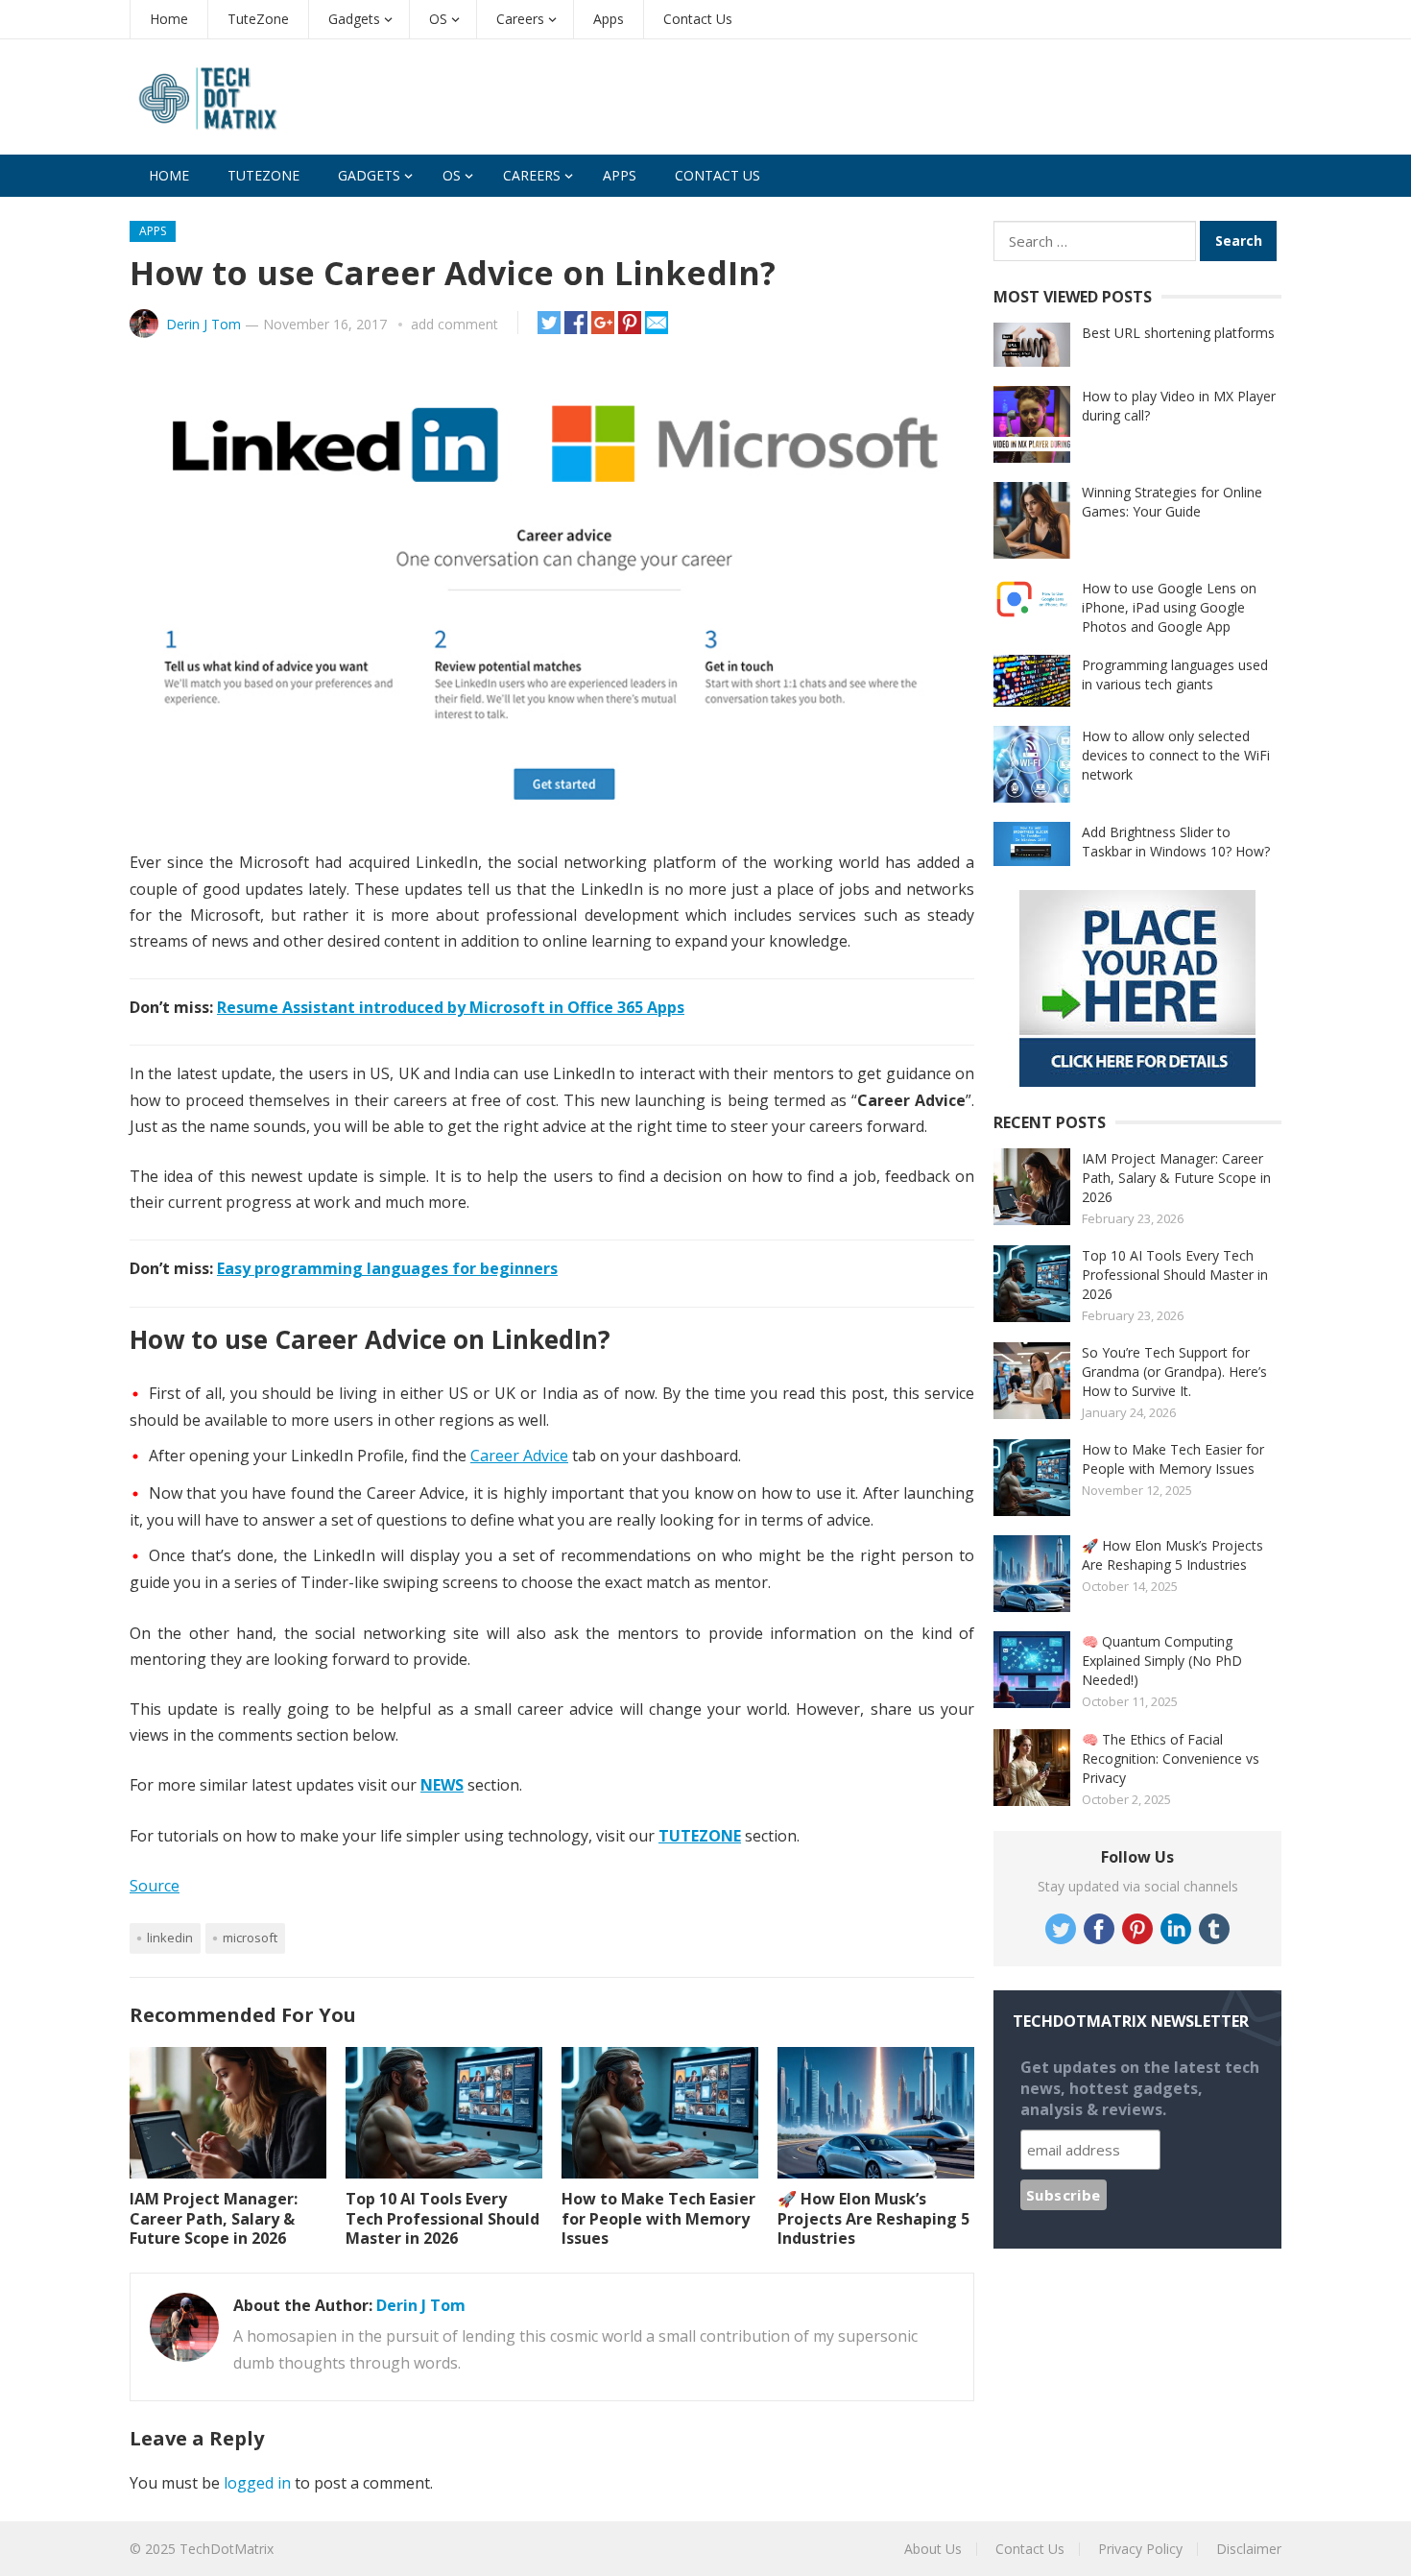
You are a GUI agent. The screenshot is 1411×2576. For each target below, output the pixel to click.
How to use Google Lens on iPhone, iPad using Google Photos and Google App (1169, 607)
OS (438, 19)
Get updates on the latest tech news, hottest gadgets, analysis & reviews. (1140, 2088)
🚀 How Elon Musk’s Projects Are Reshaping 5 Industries (873, 2219)
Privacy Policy (1140, 2549)
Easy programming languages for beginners (387, 1268)
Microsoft (250, 1938)
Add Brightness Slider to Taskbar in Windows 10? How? (1176, 842)
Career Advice (519, 1456)
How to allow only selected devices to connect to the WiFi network (1176, 755)
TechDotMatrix (227, 2549)
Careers (520, 19)
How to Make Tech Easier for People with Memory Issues (658, 2219)
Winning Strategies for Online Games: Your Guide (1172, 502)
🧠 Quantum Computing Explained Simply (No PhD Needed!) (1162, 1661)
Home (169, 19)
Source (155, 1886)
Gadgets (354, 19)
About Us (933, 2549)
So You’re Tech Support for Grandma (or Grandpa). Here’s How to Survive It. (1174, 1372)
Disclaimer (1249, 2549)
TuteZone (258, 19)
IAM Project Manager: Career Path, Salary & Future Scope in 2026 (214, 2219)
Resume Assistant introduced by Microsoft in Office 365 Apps (451, 1007)
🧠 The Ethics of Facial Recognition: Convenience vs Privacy (1171, 1758)
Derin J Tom (203, 324)
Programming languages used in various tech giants (1175, 674)
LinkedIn (170, 1938)
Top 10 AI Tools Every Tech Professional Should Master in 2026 (442, 2219)
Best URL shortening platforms (1178, 333)
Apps (609, 19)
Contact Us (698, 19)
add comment (454, 324)
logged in (257, 2483)
